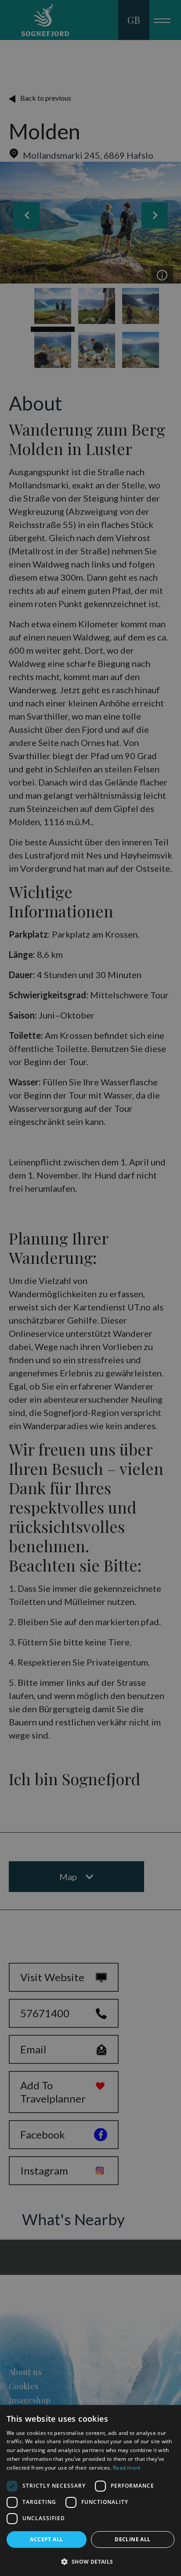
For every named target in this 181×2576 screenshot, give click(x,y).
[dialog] (90, 2490)
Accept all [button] (46, 2539)
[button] (90, 2561)
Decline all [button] (132, 2539)
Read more (127, 2468)
